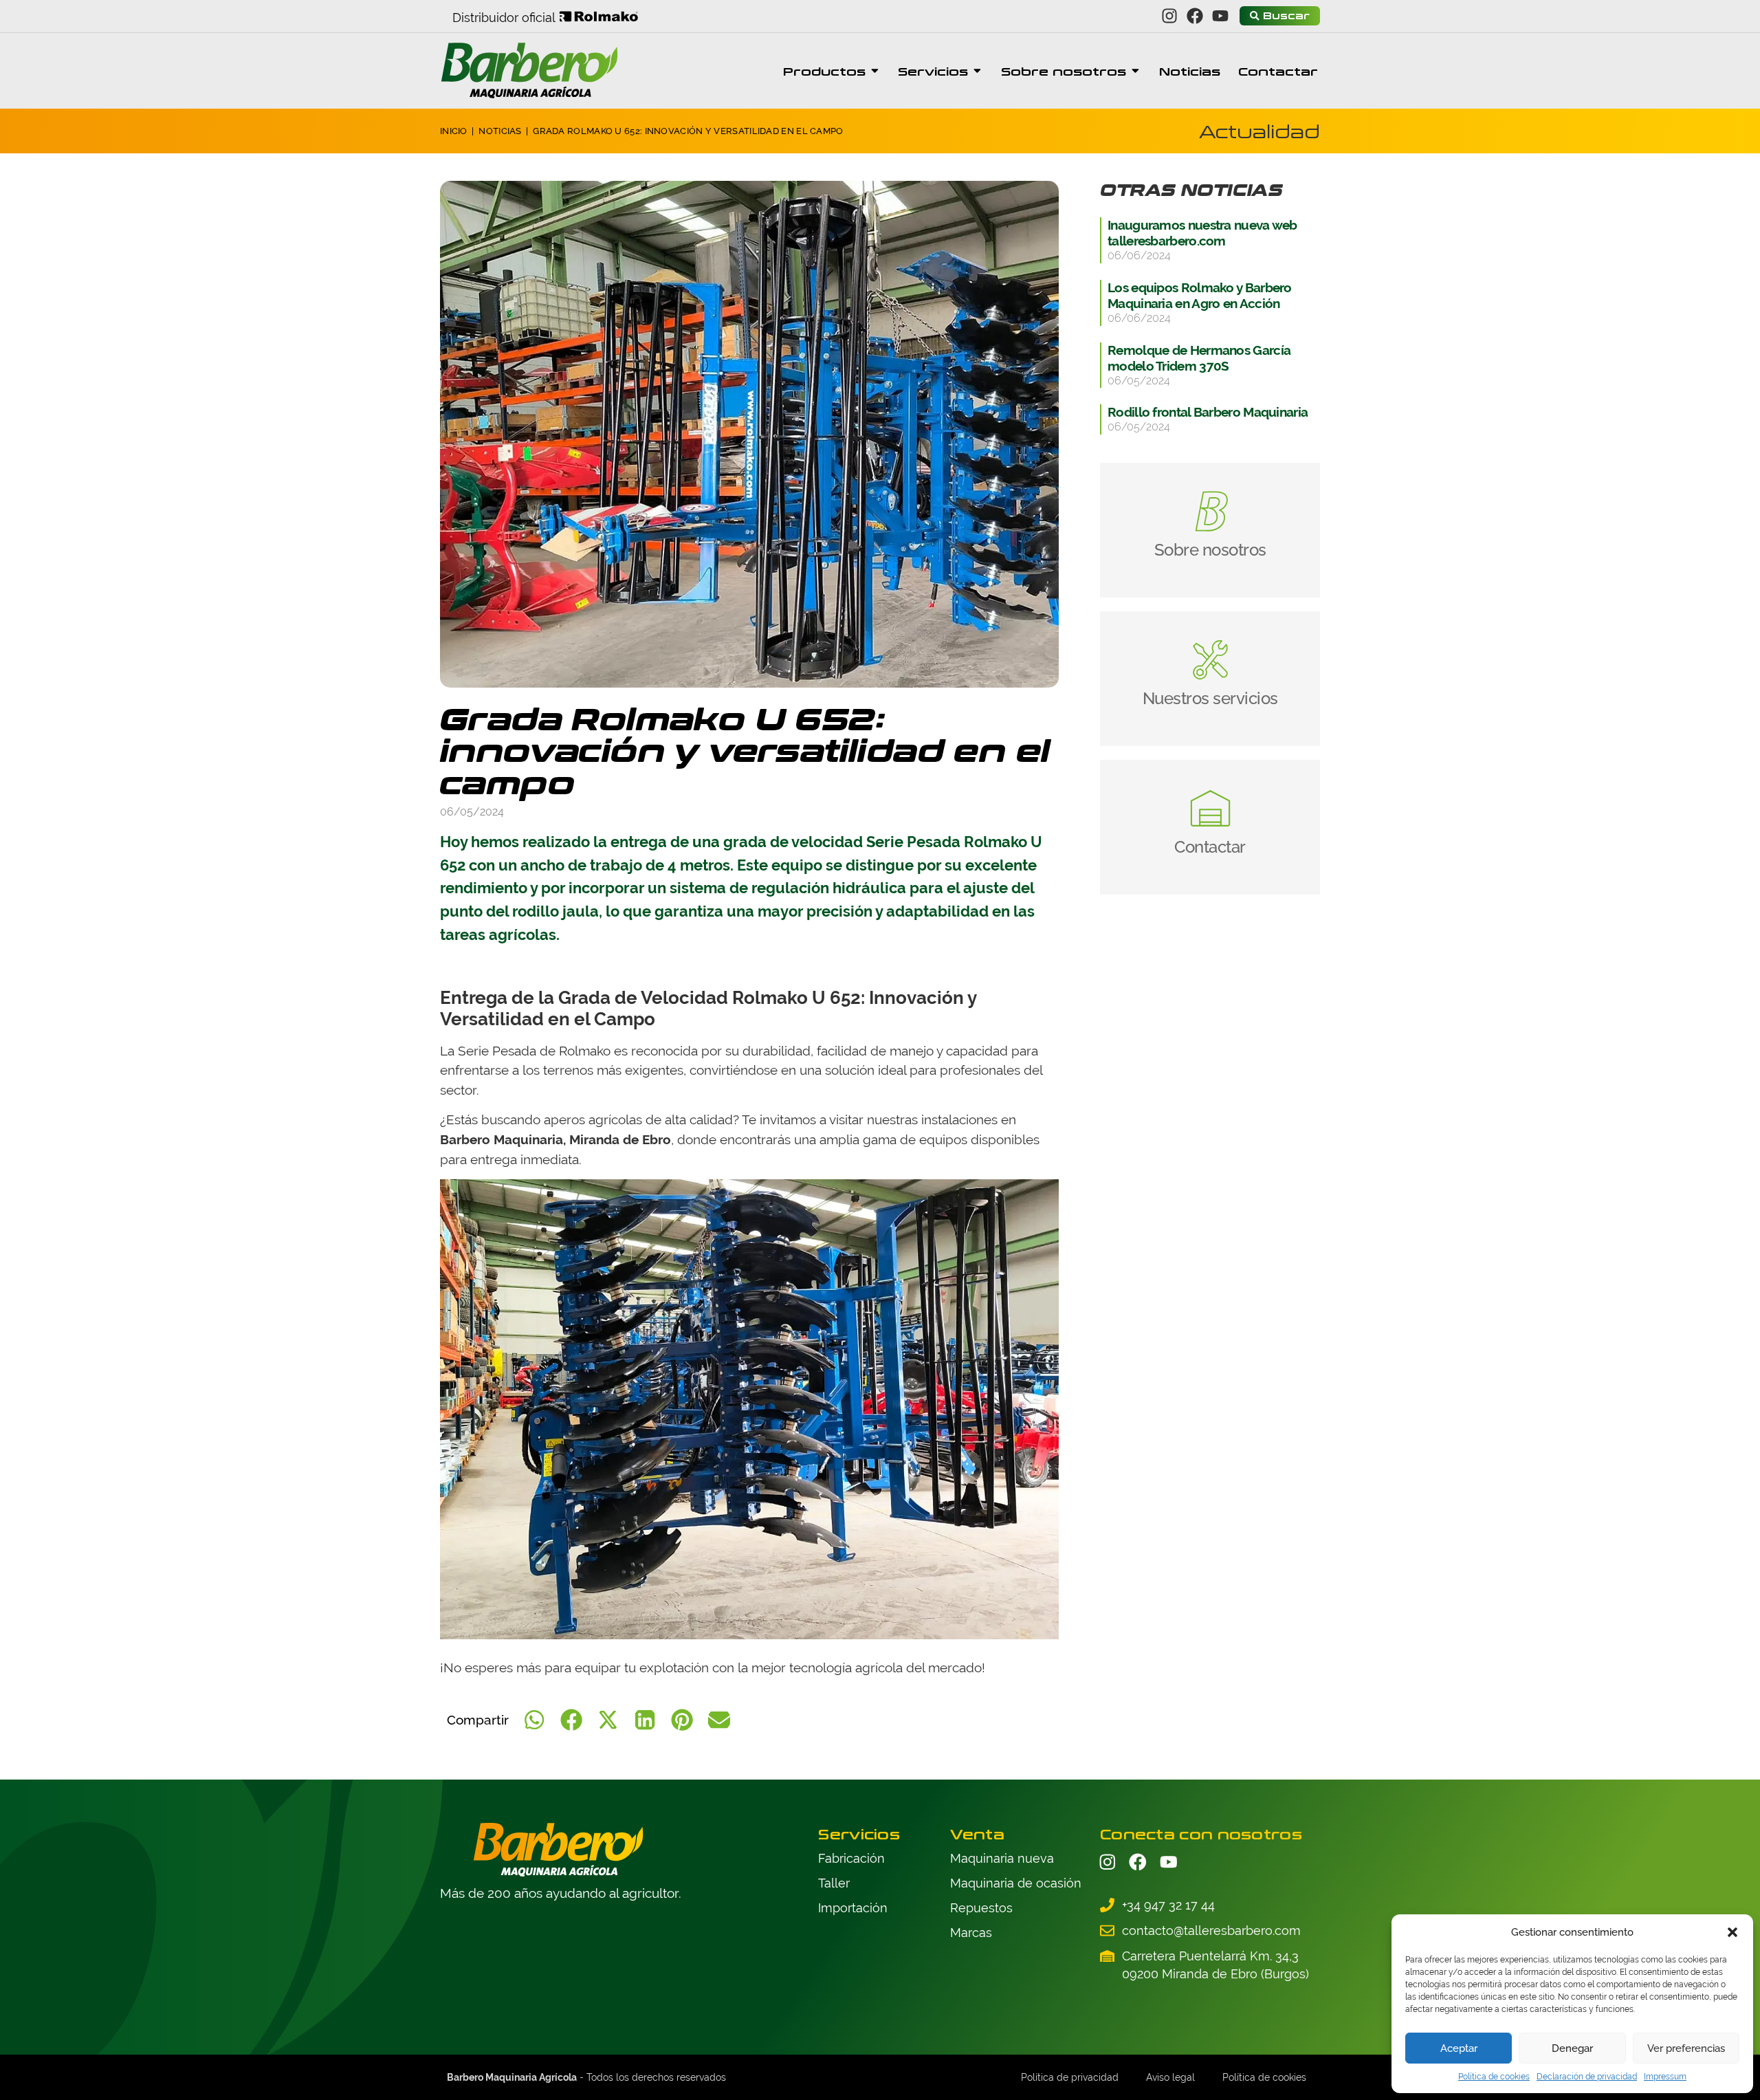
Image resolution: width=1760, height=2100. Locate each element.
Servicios (933, 71)
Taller (834, 1883)
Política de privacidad (1070, 2077)
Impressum (1665, 2077)
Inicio (454, 131)
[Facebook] (1195, 16)
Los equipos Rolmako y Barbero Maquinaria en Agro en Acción (1200, 295)
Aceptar (1459, 2048)
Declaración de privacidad (1587, 2077)
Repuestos (981, 1908)
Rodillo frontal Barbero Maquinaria (1208, 412)
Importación (853, 1908)
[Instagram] (1170, 16)
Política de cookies (1494, 2077)
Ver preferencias (1686, 2048)
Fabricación (851, 1858)
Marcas (971, 1933)
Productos (824, 71)
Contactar (1278, 71)
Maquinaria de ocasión (1016, 1883)
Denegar (1572, 2048)
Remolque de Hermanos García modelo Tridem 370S (1199, 358)
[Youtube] (1221, 16)
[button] (1732, 1932)
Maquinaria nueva (1002, 1858)
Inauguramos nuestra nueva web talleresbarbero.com (1202, 233)
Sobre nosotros (1064, 71)
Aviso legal (1170, 2077)
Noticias (1190, 71)
